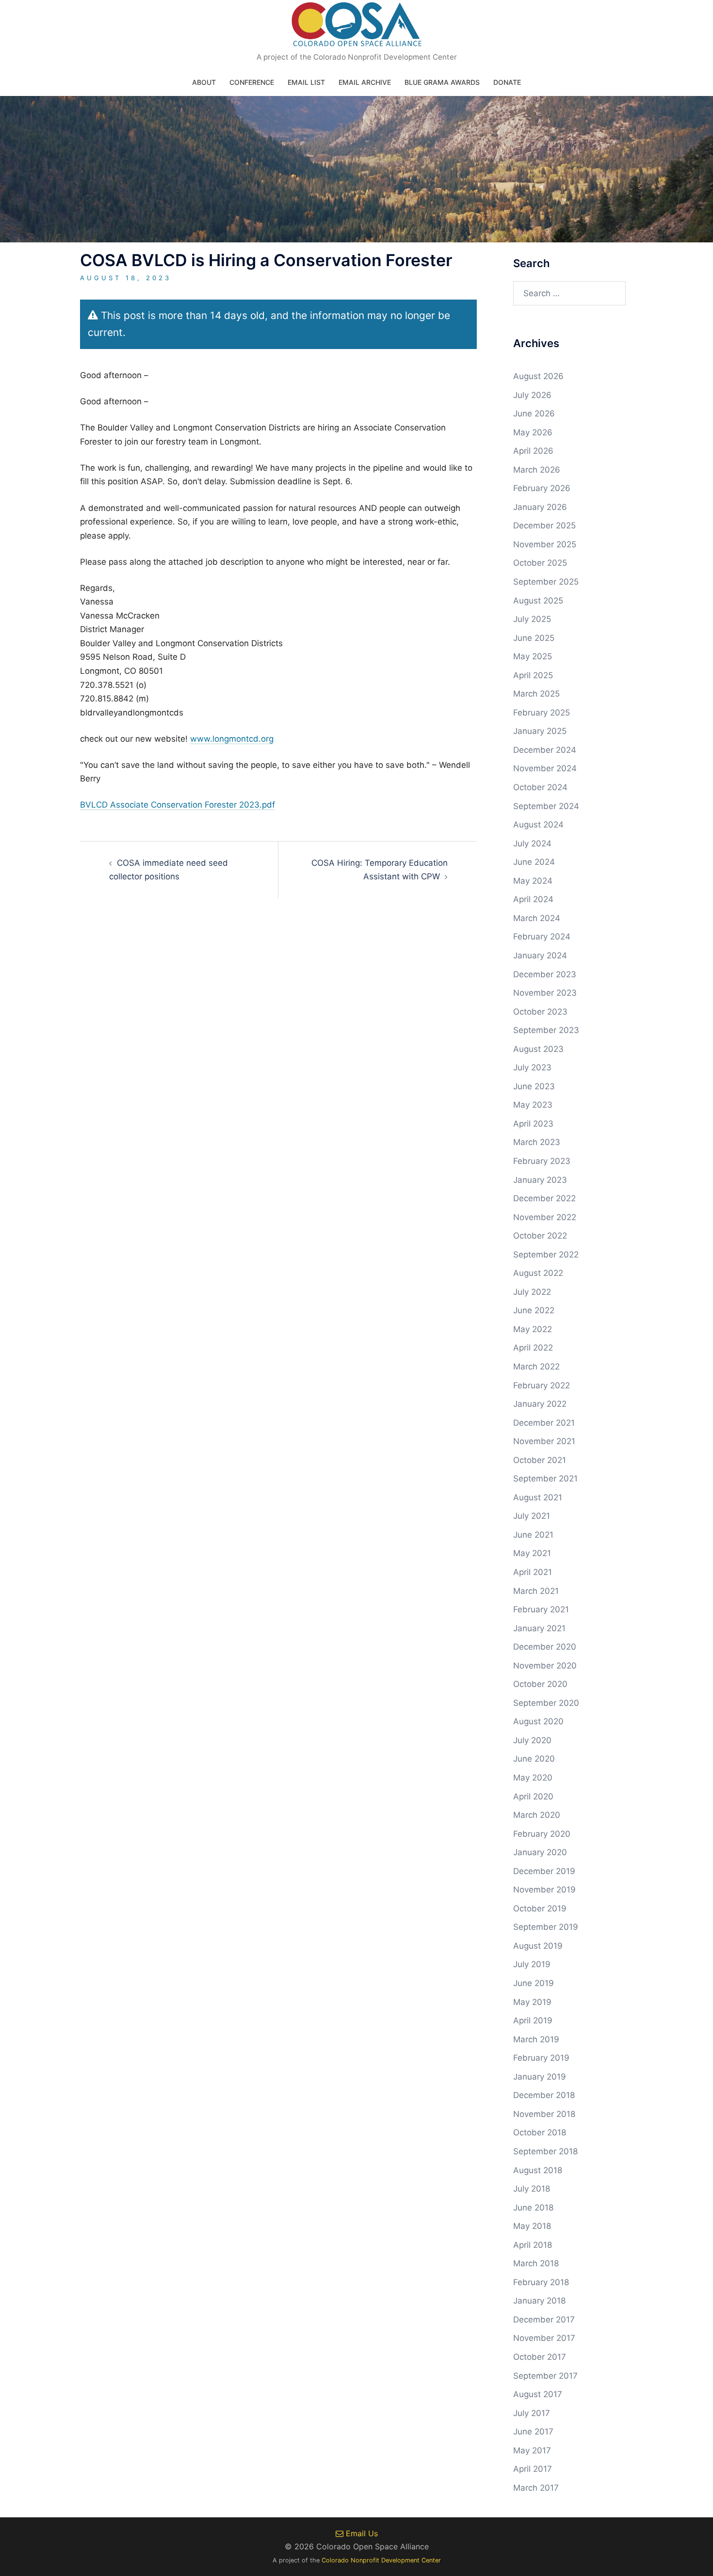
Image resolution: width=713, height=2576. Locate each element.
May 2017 (532, 2450)
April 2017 (533, 2469)
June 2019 (534, 1983)
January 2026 (540, 507)
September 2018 (545, 2151)
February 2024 (542, 937)
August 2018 (538, 2170)
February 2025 (542, 713)
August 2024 (538, 825)
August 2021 (538, 1497)
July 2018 (532, 2189)
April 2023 (533, 1124)
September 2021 (545, 1479)
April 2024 (533, 899)
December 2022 (544, 1198)
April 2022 (533, 1348)
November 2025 (545, 544)
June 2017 (533, 2432)
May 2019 (532, 2002)
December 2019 (544, 1871)
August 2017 (538, 2394)
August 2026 (538, 376)
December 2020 (545, 1647)
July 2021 (532, 1516)
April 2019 (533, 2020)
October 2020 (540, 1684)
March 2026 (537, 470)
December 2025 (544, 525)
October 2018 (540, 2132)
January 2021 (539, 1628)
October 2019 (540, 1908)
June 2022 (534, 1310)
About (204, 82)
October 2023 (540, 1012)
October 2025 (540, 563)
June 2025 (534, 638)
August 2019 (538, 1946)
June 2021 (533, 1535)
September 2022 (546, 1255)
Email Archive (365, 82)
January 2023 (540, 1180)
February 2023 (542, 1161)
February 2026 (542, 488)
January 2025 (540, 731)
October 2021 (540, 1460)
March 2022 (536, 1367)
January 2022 (540, 1404)
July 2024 (532, 843)
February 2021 (541, 1609)
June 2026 (534, 413)
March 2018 (536, 2263)
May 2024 (533, 881)
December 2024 (545, 750)
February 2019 (541, 2058)
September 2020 (546, 1703)
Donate (507, 82)
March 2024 (537, 918)
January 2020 (540, 1852)
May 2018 (532, 2226)
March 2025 (536, 694)
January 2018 (539, 2301)
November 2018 (544, 2114)
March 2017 (536, 2488)
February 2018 (541, 2282)
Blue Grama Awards (442, 82)
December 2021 (544, 1423)
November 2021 (544, 1441)
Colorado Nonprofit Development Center (381, 2560)
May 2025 (533, 656)
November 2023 (545, 993)
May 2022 (533, 1329)
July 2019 (532, 1964)
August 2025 (538, 601)
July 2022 (532, 1292)
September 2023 (546, 1030)
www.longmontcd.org (232, 739)
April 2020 (533, 1797)
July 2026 (532, 395)
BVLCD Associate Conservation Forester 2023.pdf (178, 805)
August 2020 (538, 1721)
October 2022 (540, 1236)
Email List (306, 82)
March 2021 (536, 1591)
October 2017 (540, 2357)
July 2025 (532, 619)
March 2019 (536, 2039)
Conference (252, 82)
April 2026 (533, 451)
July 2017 (532, 2413)
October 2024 (540, 787)
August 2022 (538, 1273)
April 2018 (533, 2245)
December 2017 (544, 2320)
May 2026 (533, 432)
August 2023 (538, 1049)
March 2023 (537, 1142)
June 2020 (534, 1759)
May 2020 (533, 1778)
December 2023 (545, 974)
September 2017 (545, 2376)
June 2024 (534, 862)
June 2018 (533, 2208)
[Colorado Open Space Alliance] (357, 27)
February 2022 (542, 1385)
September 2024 (546, 806)
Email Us (361, 2533)
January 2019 (540, 2077)
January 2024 (540, 955)
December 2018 (544, 2095)
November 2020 (545, 1666)
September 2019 (546, 1927)
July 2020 (532, 1740)
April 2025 (533, 675)
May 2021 (532, 1553)
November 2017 (544, 2338)
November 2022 (545, 1217)
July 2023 (532, 1067)
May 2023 (533, 1105)
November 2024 (545, 768)
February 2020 (542, 1834)
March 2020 (537, 1815)
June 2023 (534, 1086)
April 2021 (533, 1572)
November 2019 (544, 1890)
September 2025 (546, 582)
